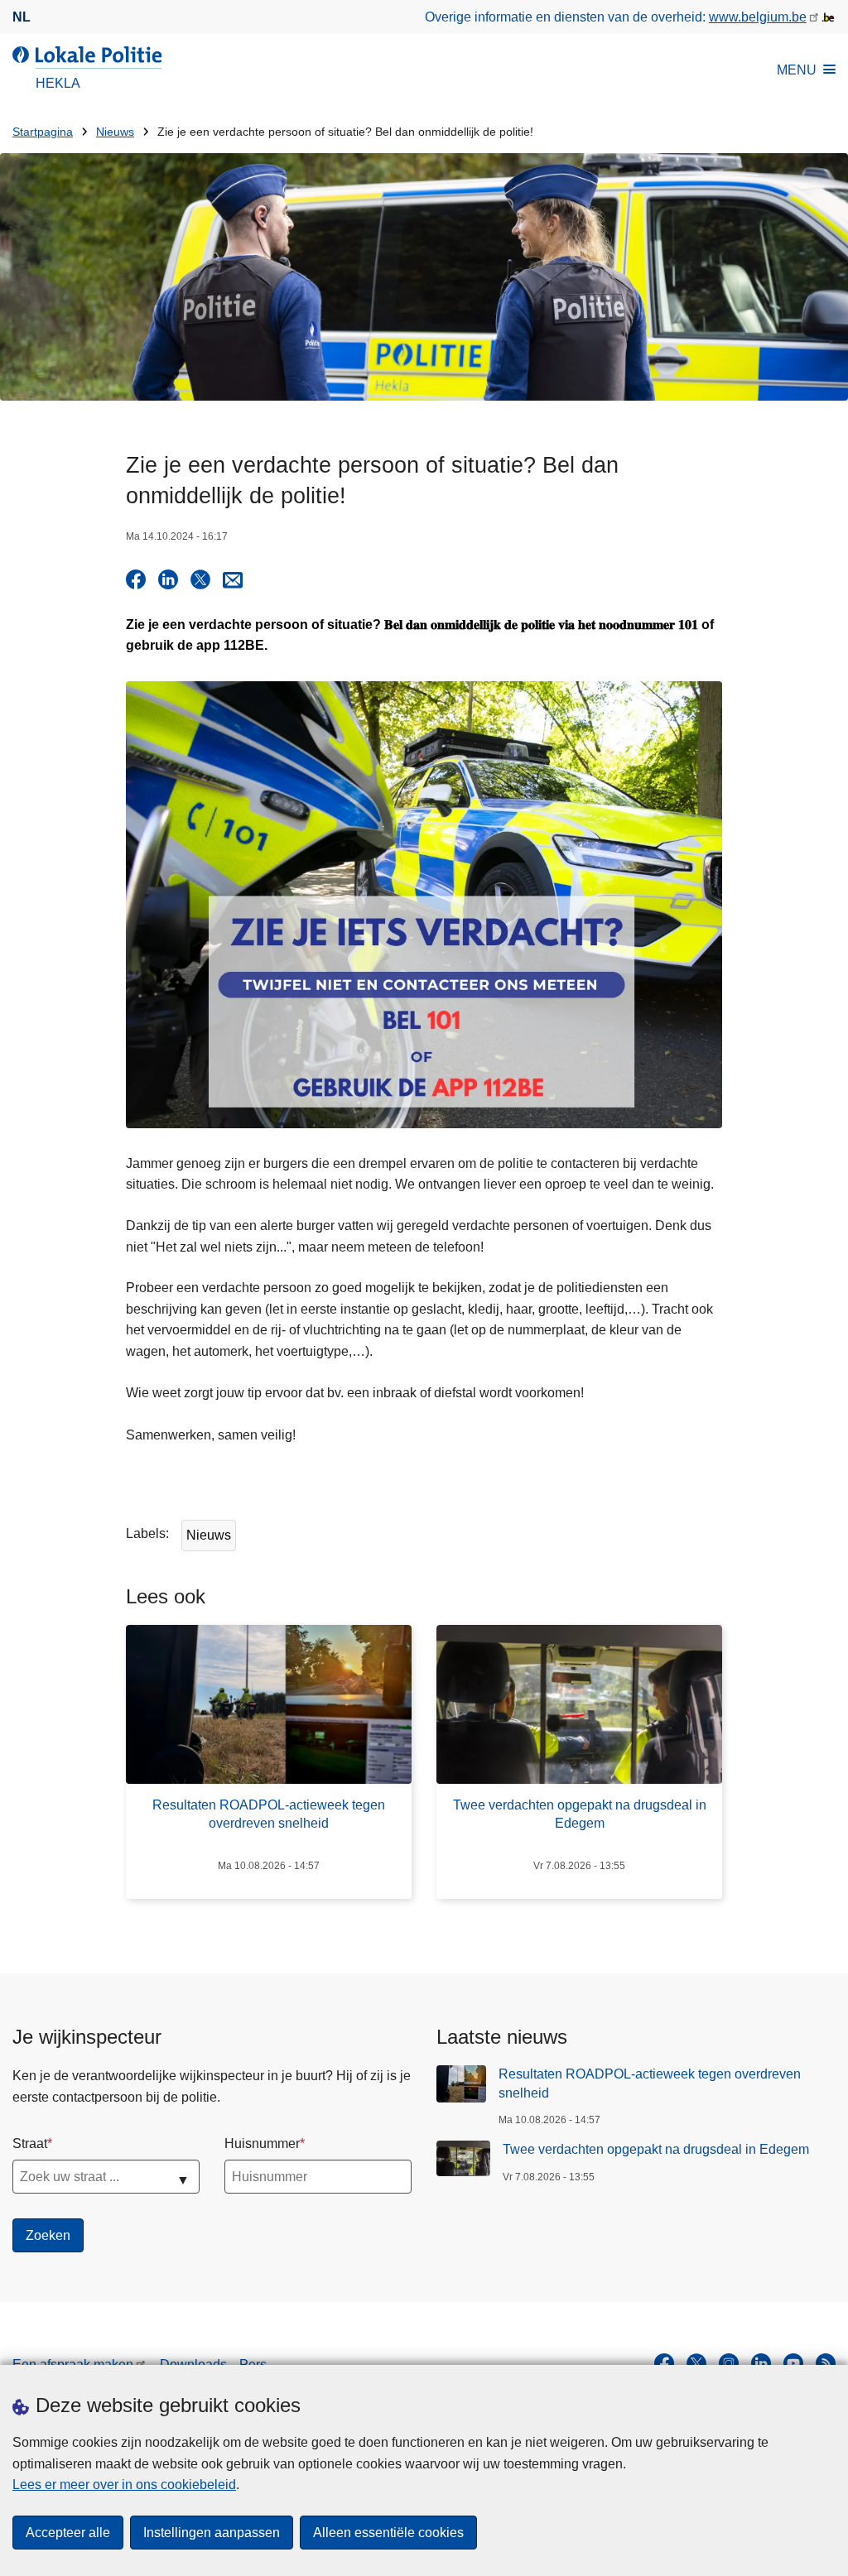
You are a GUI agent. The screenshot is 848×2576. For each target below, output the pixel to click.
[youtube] (793, 2363)
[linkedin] (761, 2363)
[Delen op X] (200, 579)
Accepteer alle (68, 2533)
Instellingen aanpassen (212, 2533)
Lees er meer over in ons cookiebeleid (124, 2485)
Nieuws (115, 132)
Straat (30, 2143)
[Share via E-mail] (233, 579)
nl (22, 17)
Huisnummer (262, 2143)
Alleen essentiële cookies (388, 2533)
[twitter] (696, 2363)
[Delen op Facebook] (136, 579)
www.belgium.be (758, 17)
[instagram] (729, 2363)
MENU (797, 70)
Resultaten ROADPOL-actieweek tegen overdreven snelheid (650, 2083)
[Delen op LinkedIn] (168, 579)
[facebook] (664, 2363)
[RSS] (826, 2363)
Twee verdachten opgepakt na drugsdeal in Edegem (656, 2149)
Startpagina (43, 132)
